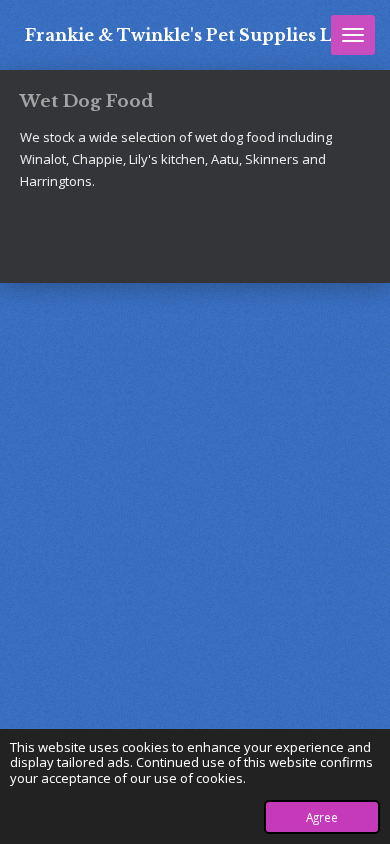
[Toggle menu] (353, 35)
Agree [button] (322, 817)
